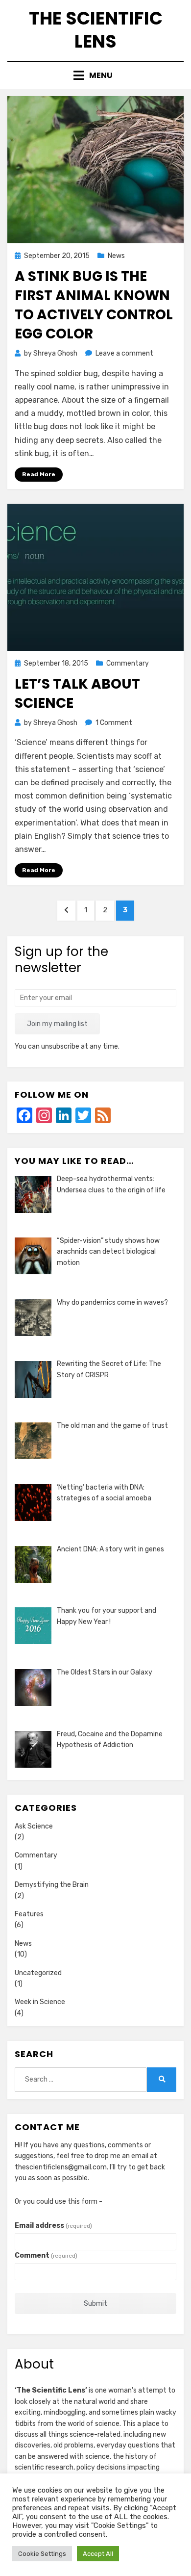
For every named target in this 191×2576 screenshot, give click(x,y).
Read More (39, 474)
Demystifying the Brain (52, 1885)
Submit (95, 2304)
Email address (53, 2226)
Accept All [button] (98, 2554)
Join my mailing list (57, 1024)
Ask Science (34, 1826)
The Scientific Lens (96, 30)
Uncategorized (38, 1973)
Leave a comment (124, 353)
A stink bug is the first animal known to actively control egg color (94, 305)
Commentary (128, 663)
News (116, 256)
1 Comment (114, 723)
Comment (46, 2255)
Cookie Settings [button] (42, 2554)
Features (29, 1914)
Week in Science (40, 2002)
